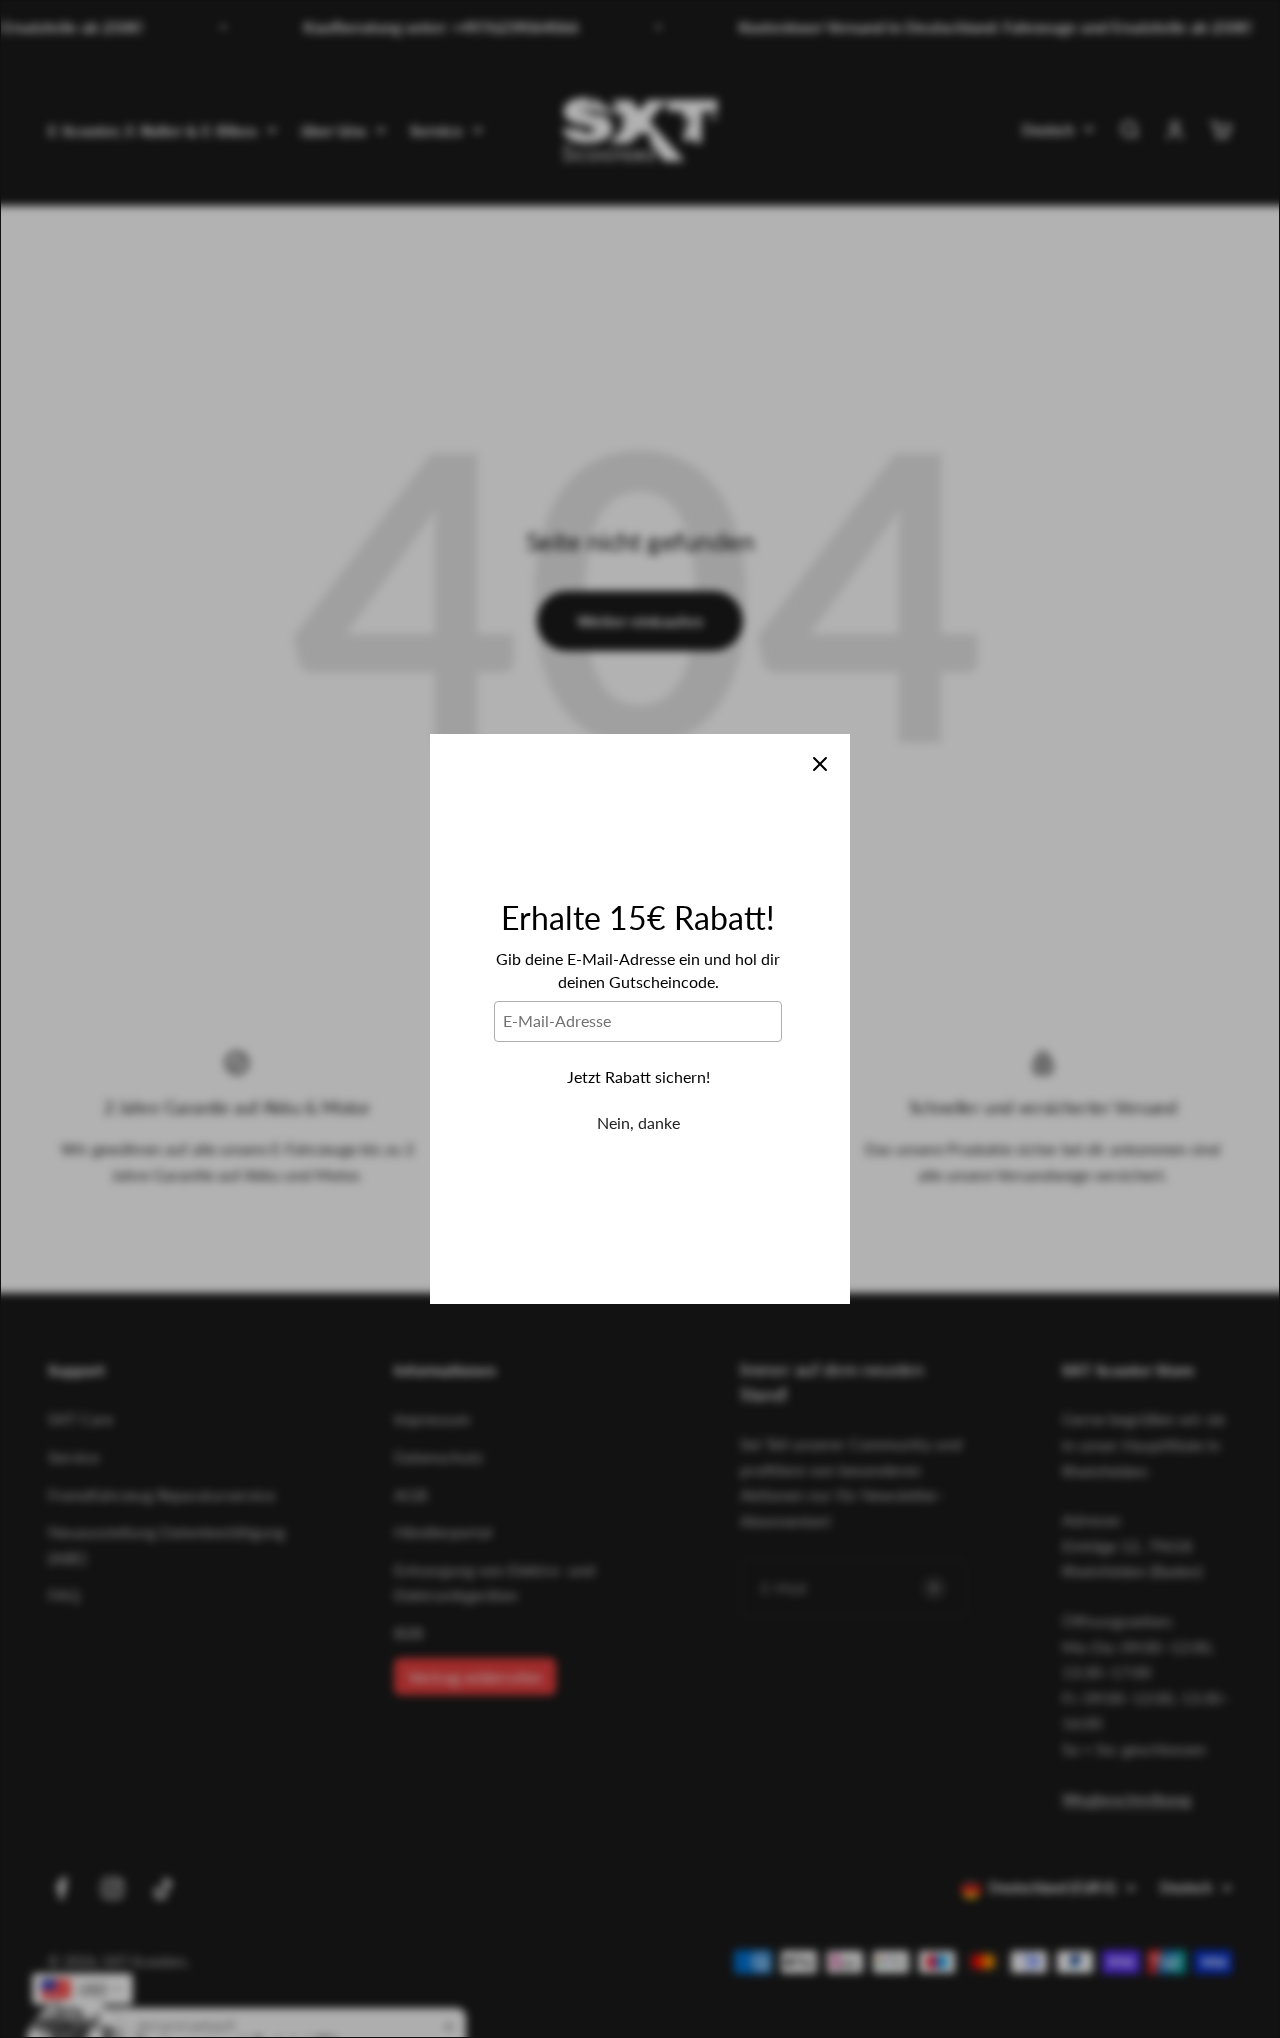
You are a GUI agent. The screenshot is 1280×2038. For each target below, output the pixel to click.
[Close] (820, 764)
